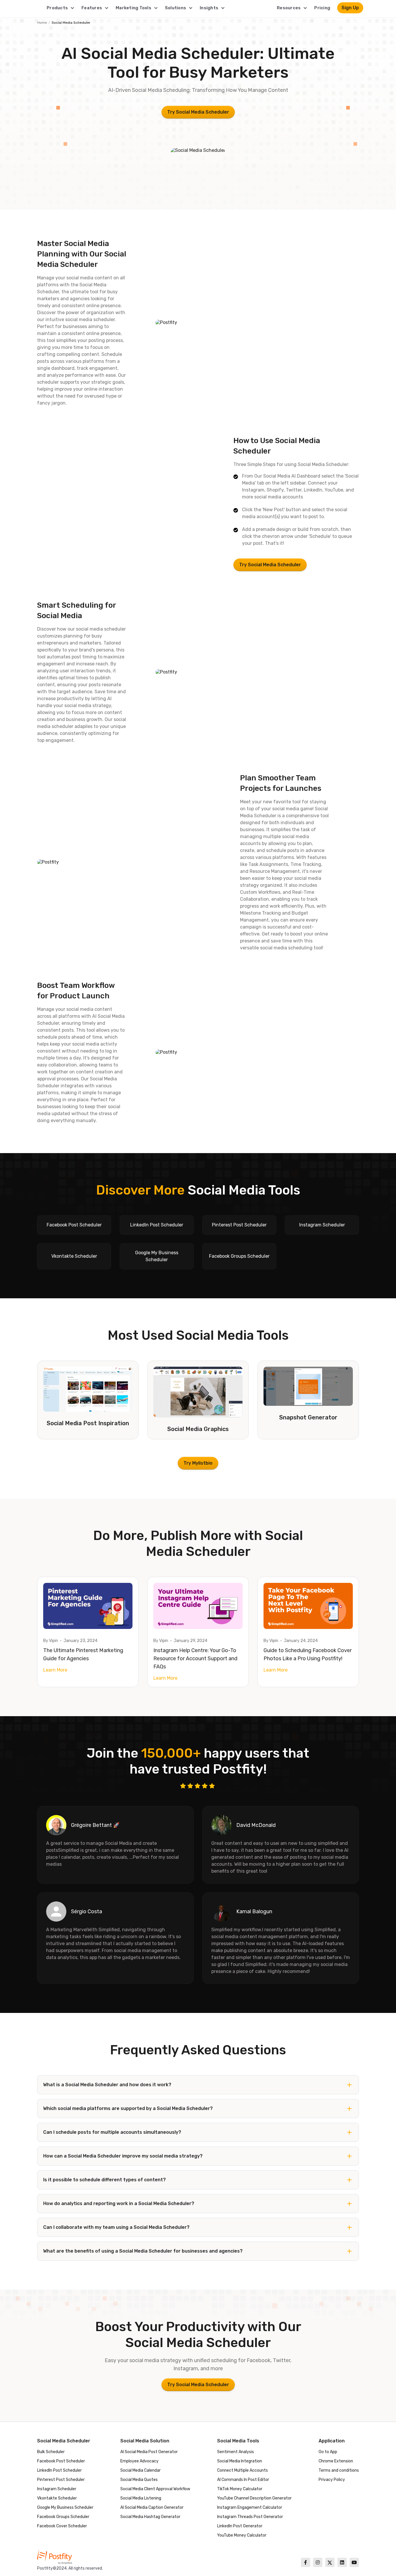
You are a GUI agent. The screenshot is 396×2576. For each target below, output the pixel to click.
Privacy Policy (332, 2480)
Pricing (322, 8)
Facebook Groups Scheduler (63, 2517)
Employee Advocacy (139, 2461)
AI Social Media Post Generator (149, 2452)
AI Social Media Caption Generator (152, 2507)
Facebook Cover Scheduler (62, 2526)
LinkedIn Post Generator (240, 2526)
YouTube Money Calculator (242, 2535)
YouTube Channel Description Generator (254, 2498)
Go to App (328, 2452)
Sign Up (350, 8)
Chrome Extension (336, 2461)
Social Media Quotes (139, 2480)
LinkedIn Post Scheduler (59, 2470)
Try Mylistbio (198, 1463)
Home (42, 23)
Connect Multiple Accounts (242, 2470)
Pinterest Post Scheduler (61, 2480)
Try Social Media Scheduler (198, 112)
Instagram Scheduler (57, 2489)
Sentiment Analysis (236, 2452)
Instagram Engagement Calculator (250, 2507)
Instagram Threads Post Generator (250, 2517)
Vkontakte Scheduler (57, 2498)
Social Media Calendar (140, 2470)
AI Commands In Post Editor (243, 2480)
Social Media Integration (240, 2461)
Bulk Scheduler (51, 2452)
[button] (61, 8)
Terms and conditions (339, 2470)
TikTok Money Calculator (240, 2489)
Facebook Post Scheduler (61, 2461)
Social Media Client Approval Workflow (155, 2489)
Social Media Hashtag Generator (150, 2517)
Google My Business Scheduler (65, 2507)
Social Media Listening (141, 2498)
